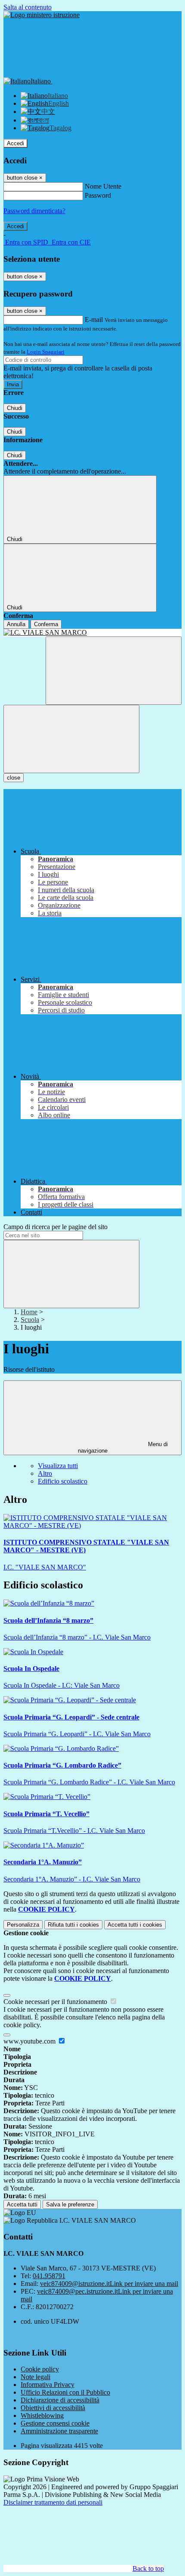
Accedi (15, 143)
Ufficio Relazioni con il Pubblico (65, 2392)
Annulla (16, 624)
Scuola (30, 1320)
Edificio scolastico (63, 1481)
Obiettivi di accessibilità (53, 2408)
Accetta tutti (135, 1925)
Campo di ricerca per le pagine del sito (55, 1227)
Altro (45, 1473)
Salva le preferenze (70, 2204)
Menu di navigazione (123, 1447)
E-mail (94, 320)
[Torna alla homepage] (92, 633)
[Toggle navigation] (71, 739)
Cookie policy (40, 2369)
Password (98, 195)
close (14, 778)
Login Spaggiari (46, 352)
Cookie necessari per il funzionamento (56, 2002)
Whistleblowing (42, 2415)
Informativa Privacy (48, 2385)
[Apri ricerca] (114, 671)
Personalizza (23, 1925)
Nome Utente (103, 186)
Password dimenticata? (34, 211)
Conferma (46, 624)
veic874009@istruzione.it (109, 2284)
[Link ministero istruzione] (42, 15)
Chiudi (15, 408)
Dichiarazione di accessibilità (60, 2400)
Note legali (35, 2377)
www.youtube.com (30, 2041)
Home (29, 1312)
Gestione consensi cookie (55, 2423)
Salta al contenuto (28, 7)
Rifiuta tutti (73, 1925)
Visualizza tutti (58, 1466)
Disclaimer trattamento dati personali (53, 2502)
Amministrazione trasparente (59, 2431)
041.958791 (49, 2276)
